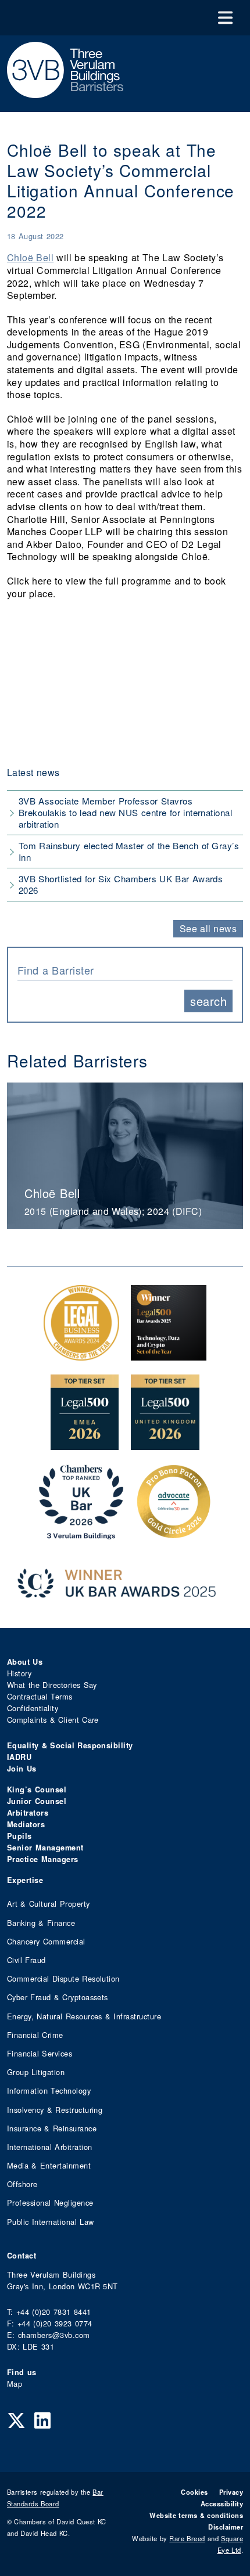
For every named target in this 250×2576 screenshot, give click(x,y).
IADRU (19, 1757)
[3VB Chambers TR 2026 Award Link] (81, 1533)
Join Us (22, 1769)
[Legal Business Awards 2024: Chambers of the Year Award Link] (81, 1354)
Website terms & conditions (196, 2515)
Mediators (26, 1824)
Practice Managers (43, 1859)
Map (15, 2384)
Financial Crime (35, 2035)
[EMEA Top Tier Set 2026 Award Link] (85, 1444)
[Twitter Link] (16, 2419)
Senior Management (45, 1848)
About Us (25, 1662)
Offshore (22, 2184)
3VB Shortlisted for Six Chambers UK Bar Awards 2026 (121, 884)
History (19, 1673)
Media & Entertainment (49, 2165)
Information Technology (49, 2090)
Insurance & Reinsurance (52, 2128)
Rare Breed (187, 2538)
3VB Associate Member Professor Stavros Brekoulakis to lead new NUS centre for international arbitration (125, 812)
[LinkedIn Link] (42, 2419)
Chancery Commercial (46, 1941)
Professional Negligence (50, 2202)
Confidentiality (33, 1708)
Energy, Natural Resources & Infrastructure (84, 2016)
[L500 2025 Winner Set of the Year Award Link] (169, 1354)
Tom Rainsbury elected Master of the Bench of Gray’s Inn (129, 851)
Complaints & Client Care (53, 1720)
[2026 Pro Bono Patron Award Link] (174, 1533)
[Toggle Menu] (225, 18)
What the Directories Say (52, 1685)
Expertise (25, 1880)
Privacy (231, 2492)
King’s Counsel (37, 1790)
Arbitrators (28, 1813)
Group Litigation (36, 2072)
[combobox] (125, 969)
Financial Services (40, 2053)
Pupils (19, 1836)
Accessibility (222, 2503)
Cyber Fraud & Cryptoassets (58, 1997)
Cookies (194, 2492)
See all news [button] (208, 928)
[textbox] (121, 970)
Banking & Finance (41, 1923)
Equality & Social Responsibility (70, 1745)
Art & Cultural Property (48, 1904)
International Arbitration (49, 2147)
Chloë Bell (30, 257)
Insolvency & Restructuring (55, 2110)
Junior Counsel (37, 1801)
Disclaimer (226, 2527)
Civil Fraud (26, 1960)
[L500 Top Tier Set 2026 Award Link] (165, 1444)
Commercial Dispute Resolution (63, 1978)
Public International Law (50, 2222)
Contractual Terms (40, 1696)
